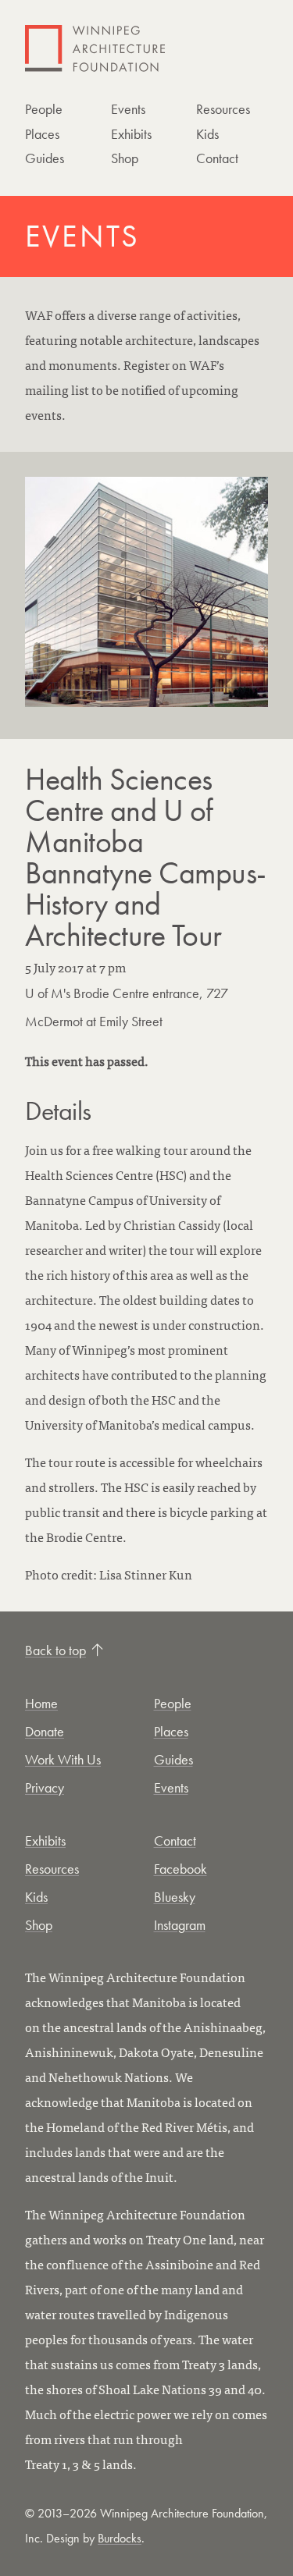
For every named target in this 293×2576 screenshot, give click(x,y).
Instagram (180, 1925)
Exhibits (131, 134)
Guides (45, 158)
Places (42, 134)
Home (41, 1703)
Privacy (45, 1787)
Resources (223, 109)
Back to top (55, 1650)
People (44, 109)
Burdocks (120, 2538)
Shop (125, 158)
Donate (45, 1731)
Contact (217, 158)
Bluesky (175, 1897)
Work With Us (63, 1759)
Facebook (180, 1869)
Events (128, 109)
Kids (207, 134)
